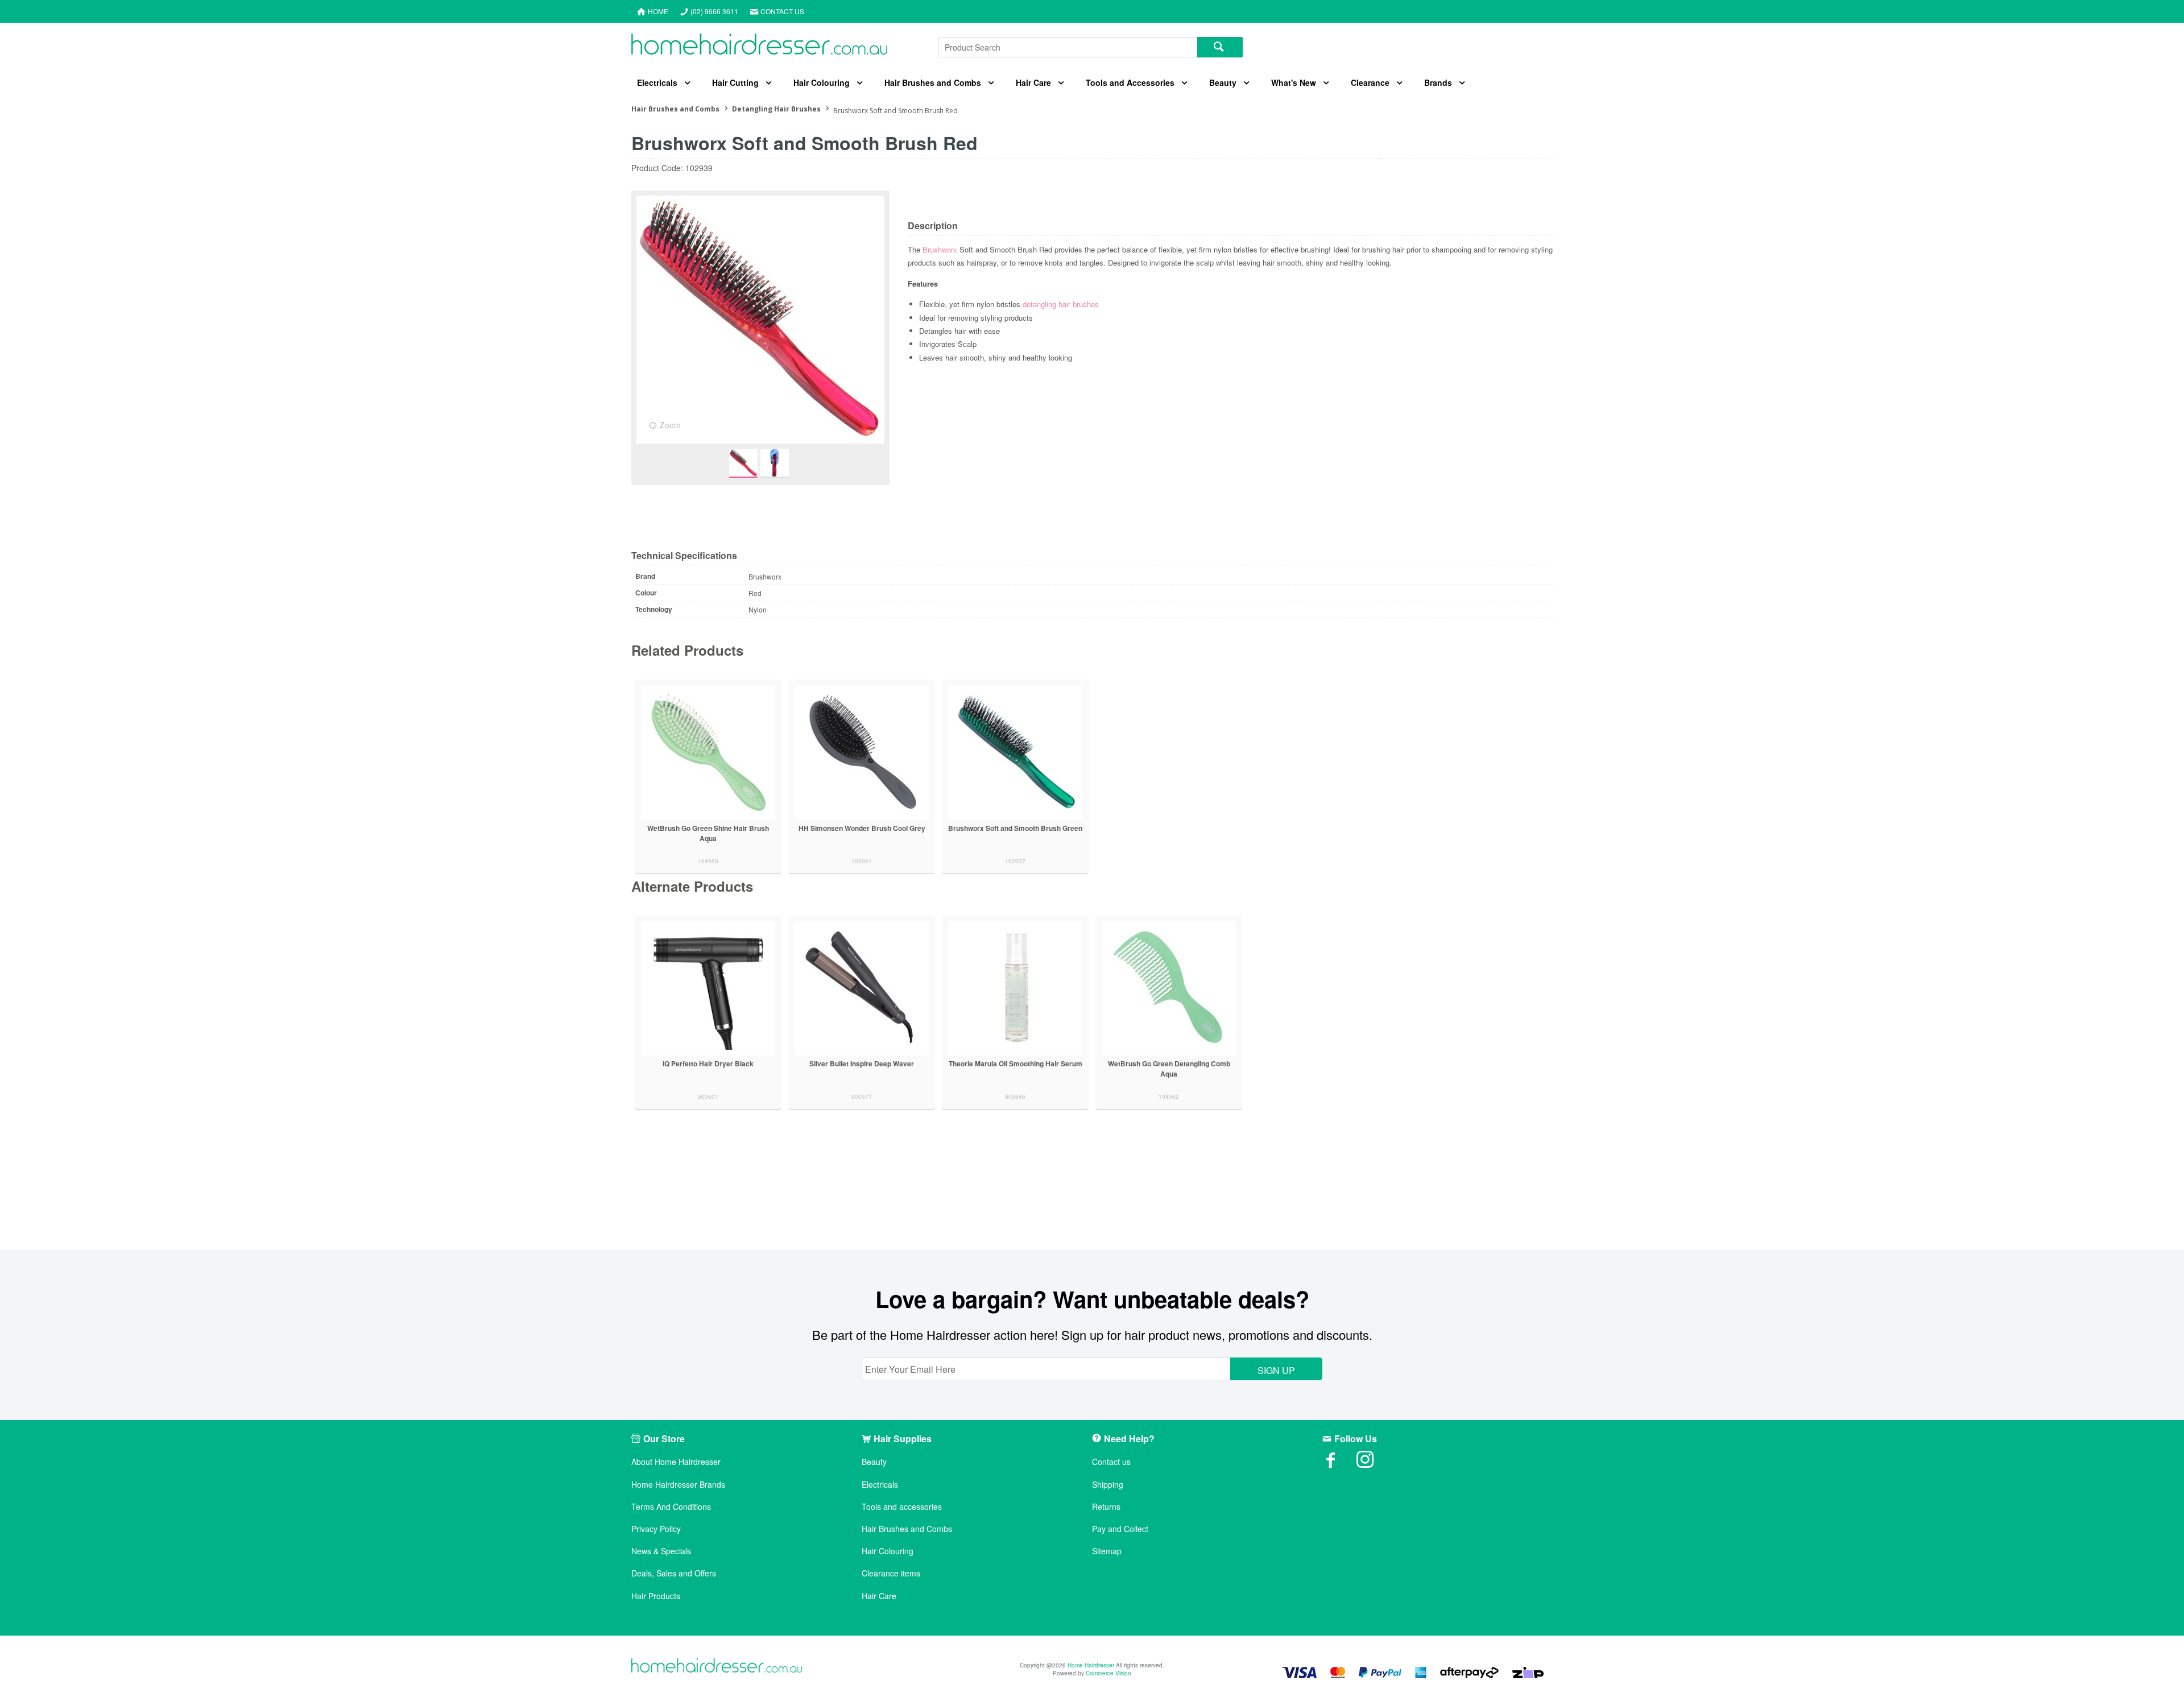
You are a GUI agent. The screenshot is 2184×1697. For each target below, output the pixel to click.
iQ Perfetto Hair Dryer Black (708, 1063)
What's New (1294, 82)
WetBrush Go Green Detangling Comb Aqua (1169, 1069)
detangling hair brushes (1061, 304)
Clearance (1370, 82)
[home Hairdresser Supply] (759, 47)
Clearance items (891, 1573)
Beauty (1223, 82)
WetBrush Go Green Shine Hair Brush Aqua (708, 833)
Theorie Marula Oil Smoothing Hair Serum (1016, 1063)
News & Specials (661, 1551)
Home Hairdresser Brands (678, 1485)
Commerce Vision (1108, 1673)
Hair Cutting (735, 82)
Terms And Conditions (671, 1507)
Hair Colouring (822, 82)
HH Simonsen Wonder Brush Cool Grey (862, 828)
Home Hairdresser (1091, 1665)
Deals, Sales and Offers (674, 1573)
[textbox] (1068, 47)
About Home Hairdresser (676, 1462)
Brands (1438, 82)
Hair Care (1033, 82)
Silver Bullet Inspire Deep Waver (862, 1063)
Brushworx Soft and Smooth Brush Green (1015, 828)
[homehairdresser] (717, 1667)
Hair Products (656, 1596)
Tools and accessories (902, 1507)
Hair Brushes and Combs (933, 82)
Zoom (670, 425)
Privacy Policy (656, 1529)
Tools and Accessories (1130, 82)
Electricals (657, 82)
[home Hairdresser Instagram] (1374, 1463)
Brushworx (941, 249)
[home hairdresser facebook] (1339, 1463)
